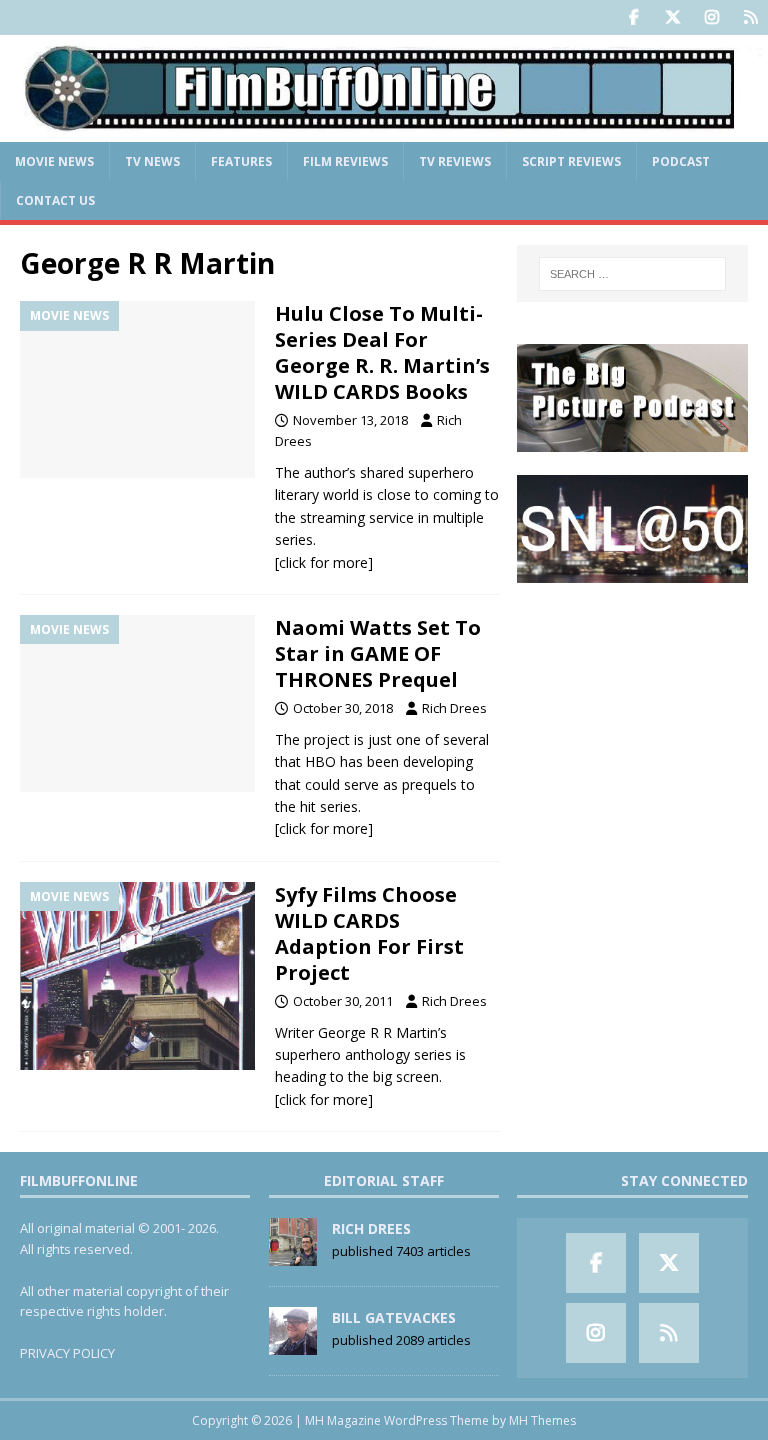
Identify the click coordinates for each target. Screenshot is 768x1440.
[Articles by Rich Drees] (293, 1255)
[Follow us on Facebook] (633, 17)
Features (241, 161)
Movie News (54, 161)
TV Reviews (455, 161)
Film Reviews (345, 161)
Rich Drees (454, 708)
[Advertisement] (632, 705)
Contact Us (55, 200)
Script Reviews (571, 161)
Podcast (681, 161)
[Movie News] (137, 389)
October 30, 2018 (343, 708)
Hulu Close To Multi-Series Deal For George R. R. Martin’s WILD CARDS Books (382, 352)
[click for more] (324, 562)
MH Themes (542, 1420)
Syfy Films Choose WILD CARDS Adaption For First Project (369, 933)
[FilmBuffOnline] (384, 129)
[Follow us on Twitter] (672, 17)
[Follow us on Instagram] (711, 17)
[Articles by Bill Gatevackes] (293, 1344)
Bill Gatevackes (394, 1317)
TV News (152, 161)
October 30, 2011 (343, 1001)
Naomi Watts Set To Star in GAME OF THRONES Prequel (378, 653)
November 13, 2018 (350, 420)
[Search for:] (632, 274)
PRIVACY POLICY (67, 1353)
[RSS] (750, 17)
